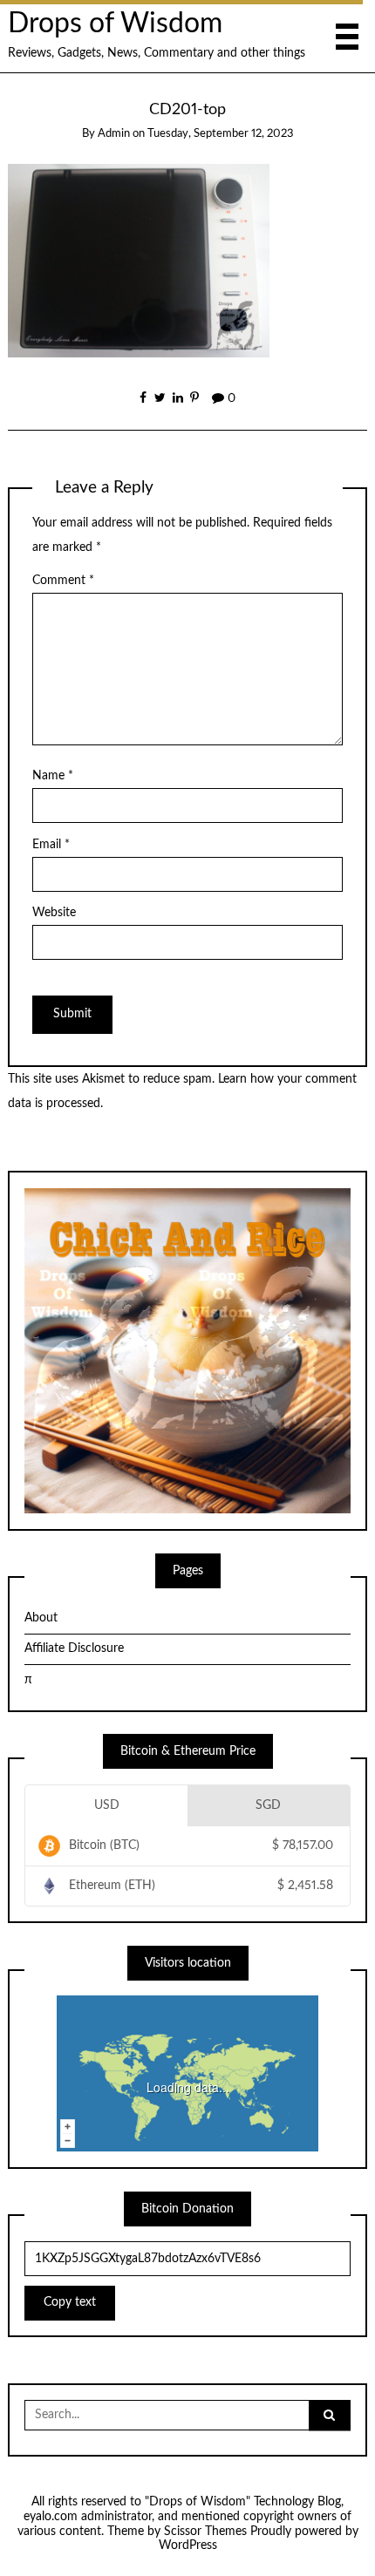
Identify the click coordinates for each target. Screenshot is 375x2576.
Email (51, 845)
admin (114, 134)
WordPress (188, 2545)
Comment (63, 581)
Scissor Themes (205, 2532)
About (41, 1618)
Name (53, 776)
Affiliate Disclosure (74, 1648)
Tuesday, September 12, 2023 (221, 134)
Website (54, 913)
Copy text (70, 2302)
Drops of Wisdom (115, 24)
